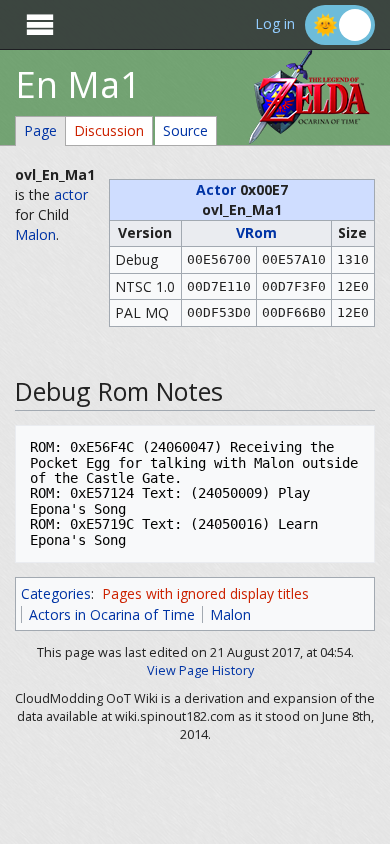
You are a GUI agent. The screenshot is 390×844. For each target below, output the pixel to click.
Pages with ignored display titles (205, 593)
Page (40, 130)
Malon (35, 234)
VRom (256, 232)
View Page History (200, 670)
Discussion (109, 130)
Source (185, 130)
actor (71, 194)
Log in (275, 24)
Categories (56, 593)
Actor (216, 189)
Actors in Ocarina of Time (112, 614)
